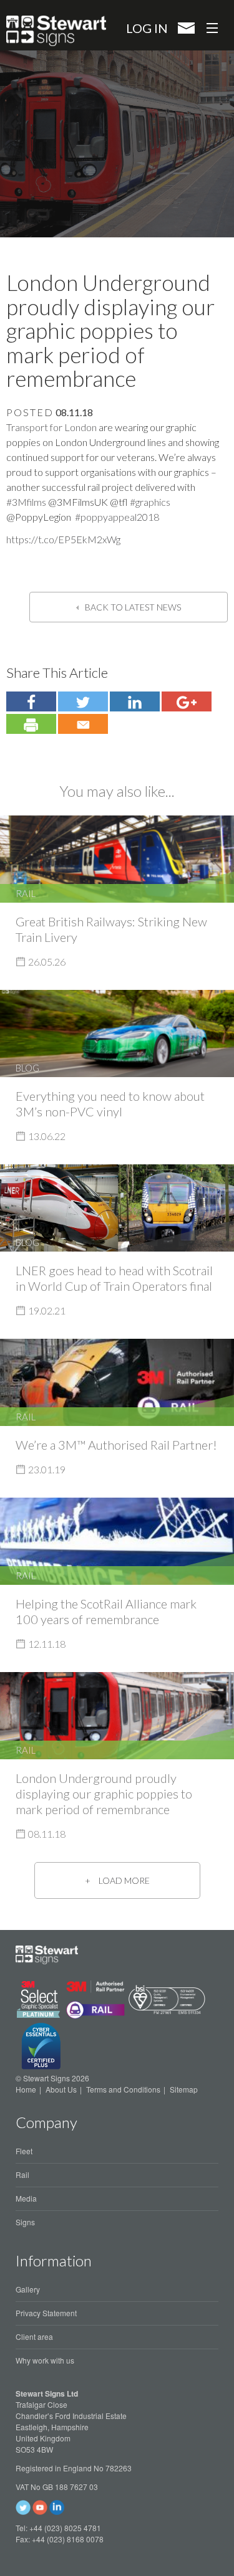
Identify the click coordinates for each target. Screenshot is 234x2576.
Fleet (24, 2151)
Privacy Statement (46, 2313)
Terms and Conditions (123, 2089)
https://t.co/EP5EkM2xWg (63, 539)
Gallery (28, 2289)
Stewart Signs (56, 31)
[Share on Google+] (187, 701)
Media (26, 2198)
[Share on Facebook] (83, 701)
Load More (124, 1880)
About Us (61, 2089)
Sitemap (184, 2089)
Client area (34, 2336)
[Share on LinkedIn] (135, 701)
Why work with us (45, 2360)
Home (26, 2089)
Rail (22, 2174)
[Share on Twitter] (31, 701)
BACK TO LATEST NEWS (133, 607)
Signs (25, 2222)
